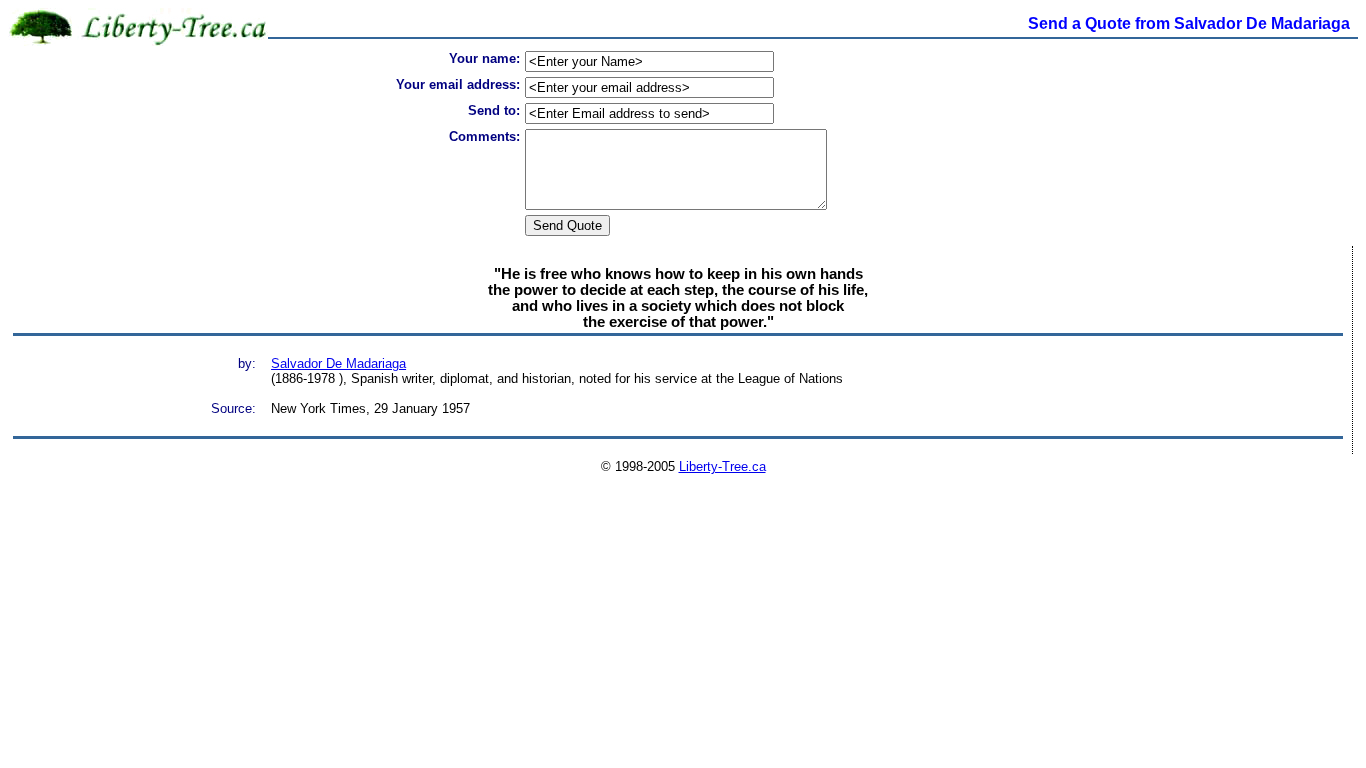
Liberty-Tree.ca (722, 466)
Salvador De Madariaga (338, 363)
